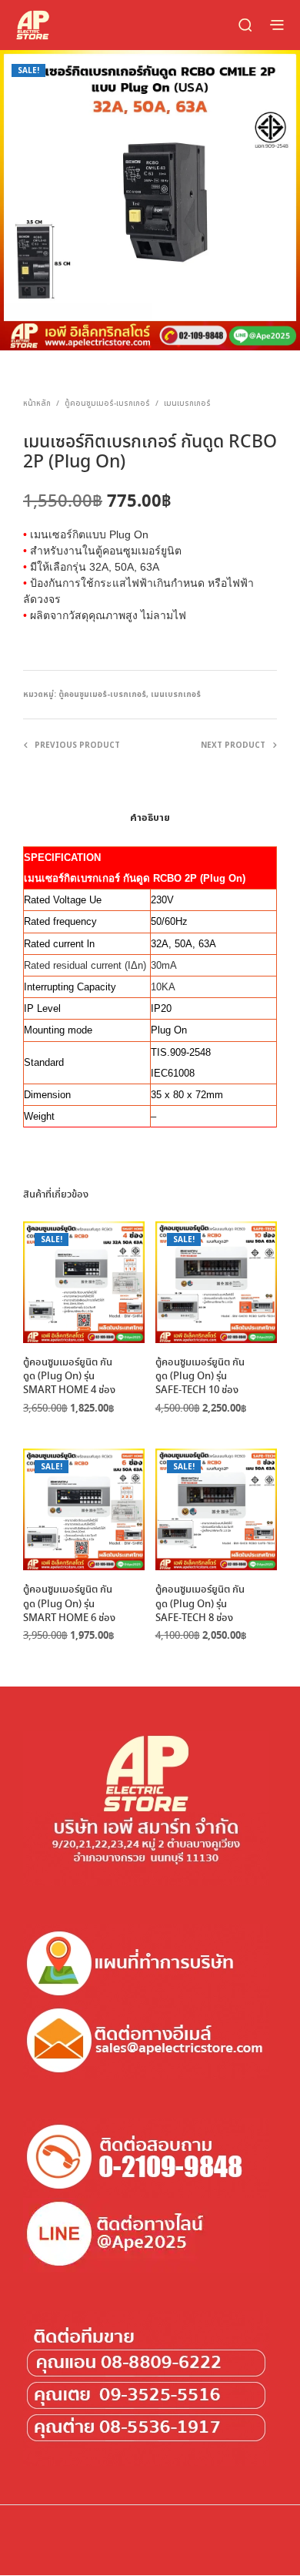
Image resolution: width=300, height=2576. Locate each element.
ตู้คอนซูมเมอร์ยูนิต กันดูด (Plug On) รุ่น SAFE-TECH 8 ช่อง (200, 1604)
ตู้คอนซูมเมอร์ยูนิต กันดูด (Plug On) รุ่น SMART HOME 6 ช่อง (69, 1604)
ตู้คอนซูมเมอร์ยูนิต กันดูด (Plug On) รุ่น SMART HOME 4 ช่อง (69, 1377)
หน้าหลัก (37, 404)
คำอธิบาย (150, 818)
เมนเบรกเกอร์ (187, 404)
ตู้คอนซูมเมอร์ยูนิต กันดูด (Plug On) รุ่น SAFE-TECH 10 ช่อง (200, 1377)
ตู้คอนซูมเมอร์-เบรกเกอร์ (107, 404)
